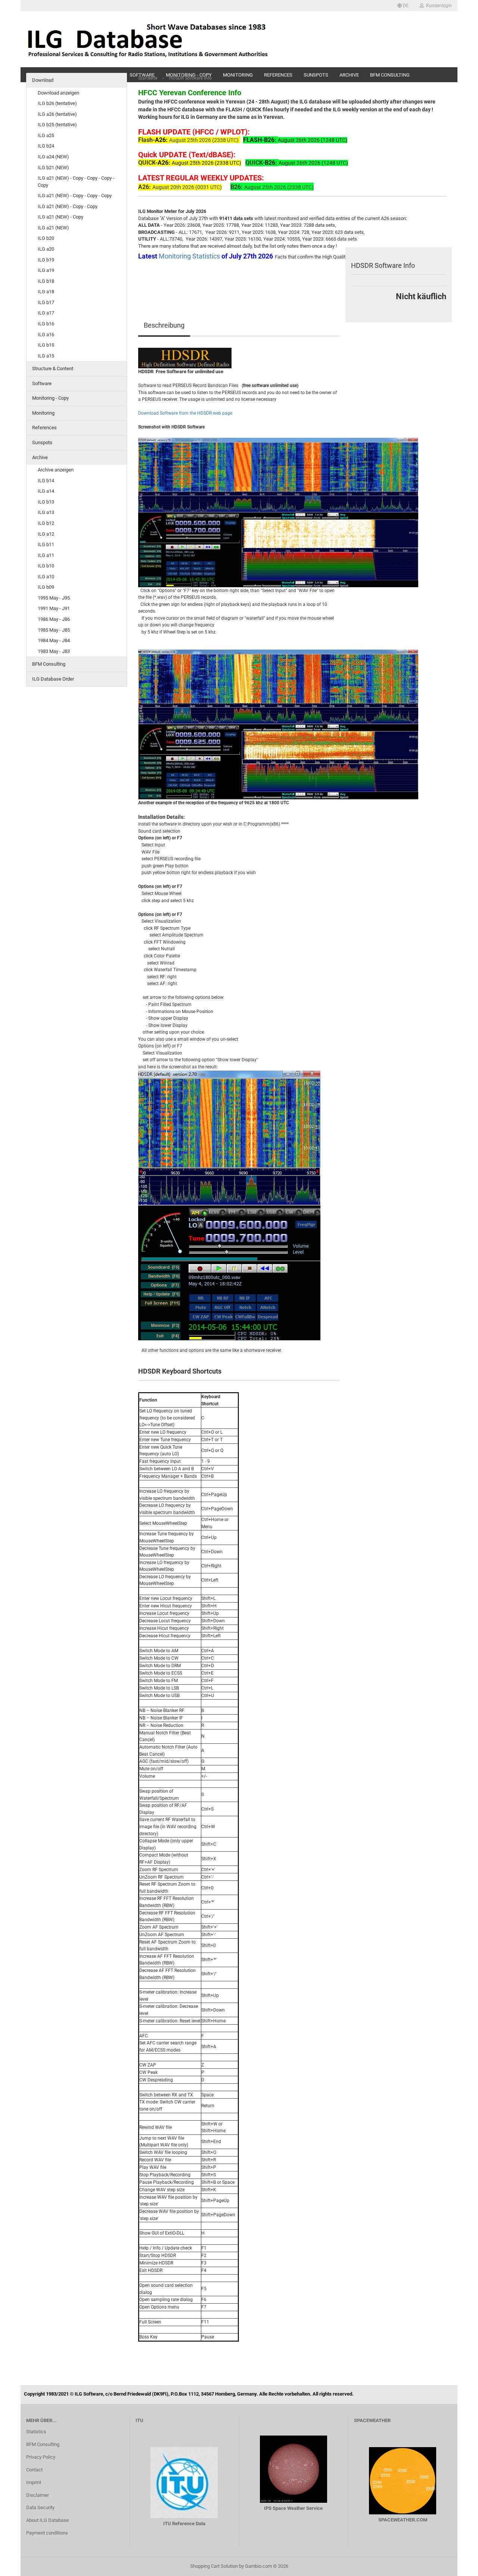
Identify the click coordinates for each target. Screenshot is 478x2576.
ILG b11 (46, 544)
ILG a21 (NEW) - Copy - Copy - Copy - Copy (76, 182)
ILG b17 (46, 302)
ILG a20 (46, 249)
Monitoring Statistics (190, 256)
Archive (40, 457)
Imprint (34, 2482)
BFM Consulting (49, 664)
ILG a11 (46, 555)
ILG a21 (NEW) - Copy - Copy (68, 206)
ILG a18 (46, 292)
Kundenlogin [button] (438, 6)
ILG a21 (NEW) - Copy (60, 217)
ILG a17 (46, 313)
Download (43, 80)
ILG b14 (46, 481)
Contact (34, 2470)
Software (42, 383)
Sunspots (42, 442)
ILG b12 (46, 523)
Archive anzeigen (56, 470)
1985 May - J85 (54, 630)
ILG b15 (46, 345)
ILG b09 (46, 587)
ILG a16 (46, 335)
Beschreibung (164, 325)
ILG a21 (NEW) (53, 228)
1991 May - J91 (54, 608)
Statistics (36, 2432)
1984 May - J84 (54, 640)
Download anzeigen (58, 93)
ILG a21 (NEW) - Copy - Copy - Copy (75, 196)
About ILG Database (47, 2520)
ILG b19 (46, 260)
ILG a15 (46, 356)
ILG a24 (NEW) (53, 157)
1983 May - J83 (54, 651)
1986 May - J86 (54, 619)
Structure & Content (53, 369)
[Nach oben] (457, 2565)
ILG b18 (46, 281)
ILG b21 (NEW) (53, 168)
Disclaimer (38, 2495)
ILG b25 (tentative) (57, 125)
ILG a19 (46, 270)
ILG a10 (46, 577)
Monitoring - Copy (50, 398)
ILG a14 (46, 491)
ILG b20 (46, 238)
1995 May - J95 (54, 598)
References (44, 428)
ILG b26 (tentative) (57, 103)
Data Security (40, 2507)
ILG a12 (46, 534)
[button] (403, 6)
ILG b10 (46, 566)
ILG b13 (46, 502)
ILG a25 (46, 135)
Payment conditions (47, 2533)
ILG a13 (46, 512)
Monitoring (43, 413)
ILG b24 (46, 146)
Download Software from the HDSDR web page (185, 413)
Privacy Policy (41, 2457)
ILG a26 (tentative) (57, 114)
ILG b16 (46, 324)
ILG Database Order (53, 679)
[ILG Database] (148, 39)
